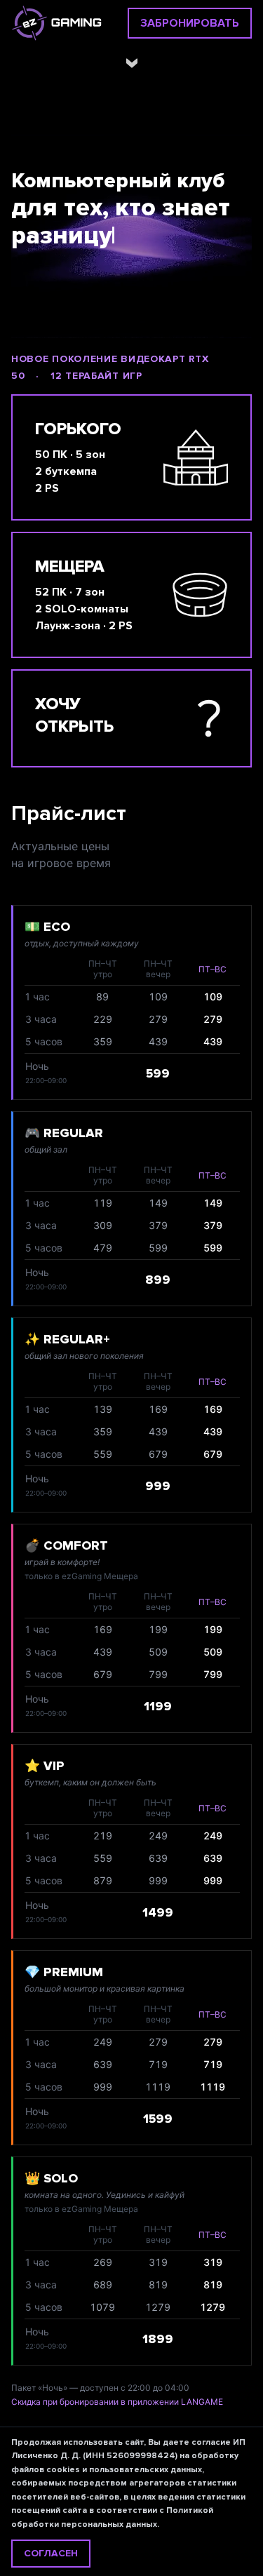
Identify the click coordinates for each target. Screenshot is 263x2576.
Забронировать (190, 23)
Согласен (51, 2553)
